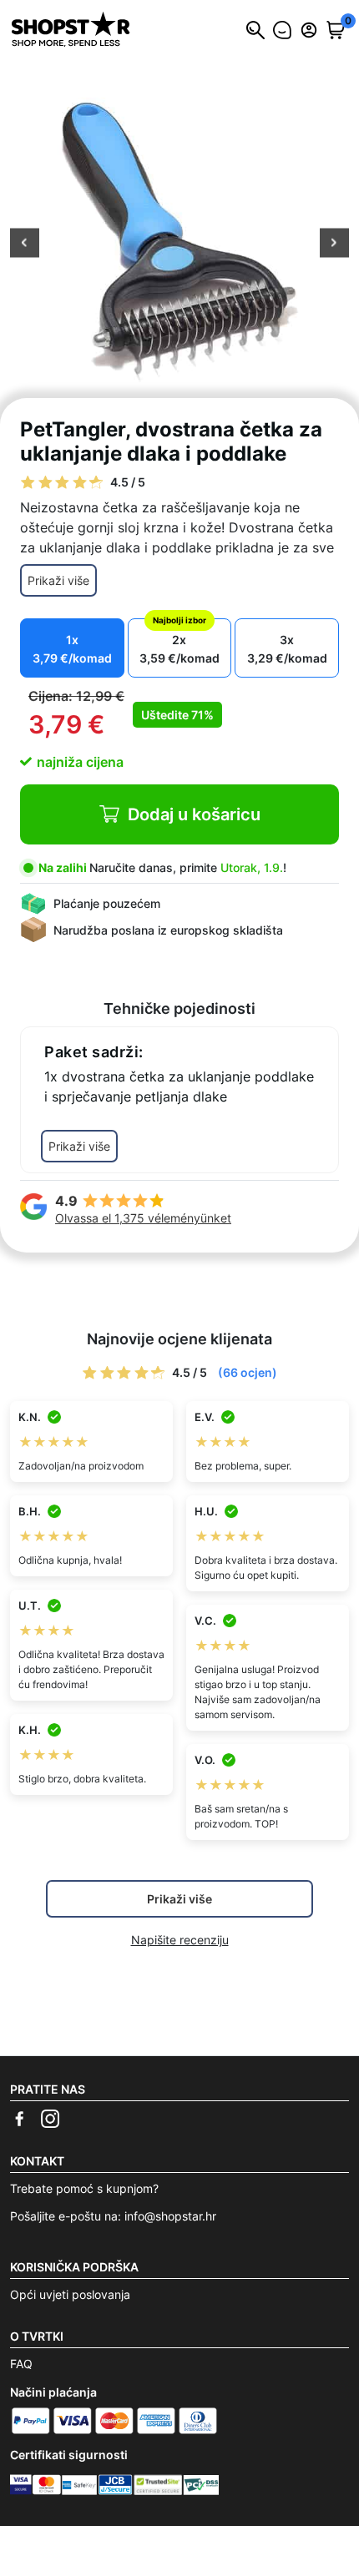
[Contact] (282, 30)
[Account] (309, 30)
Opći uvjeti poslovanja (70, 2294)
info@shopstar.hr (170, 2216)
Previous (25, 244)
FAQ (21, 2364)
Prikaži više (58, 580)
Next (334, 244)
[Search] (255, 30)
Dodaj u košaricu (194, 814)
